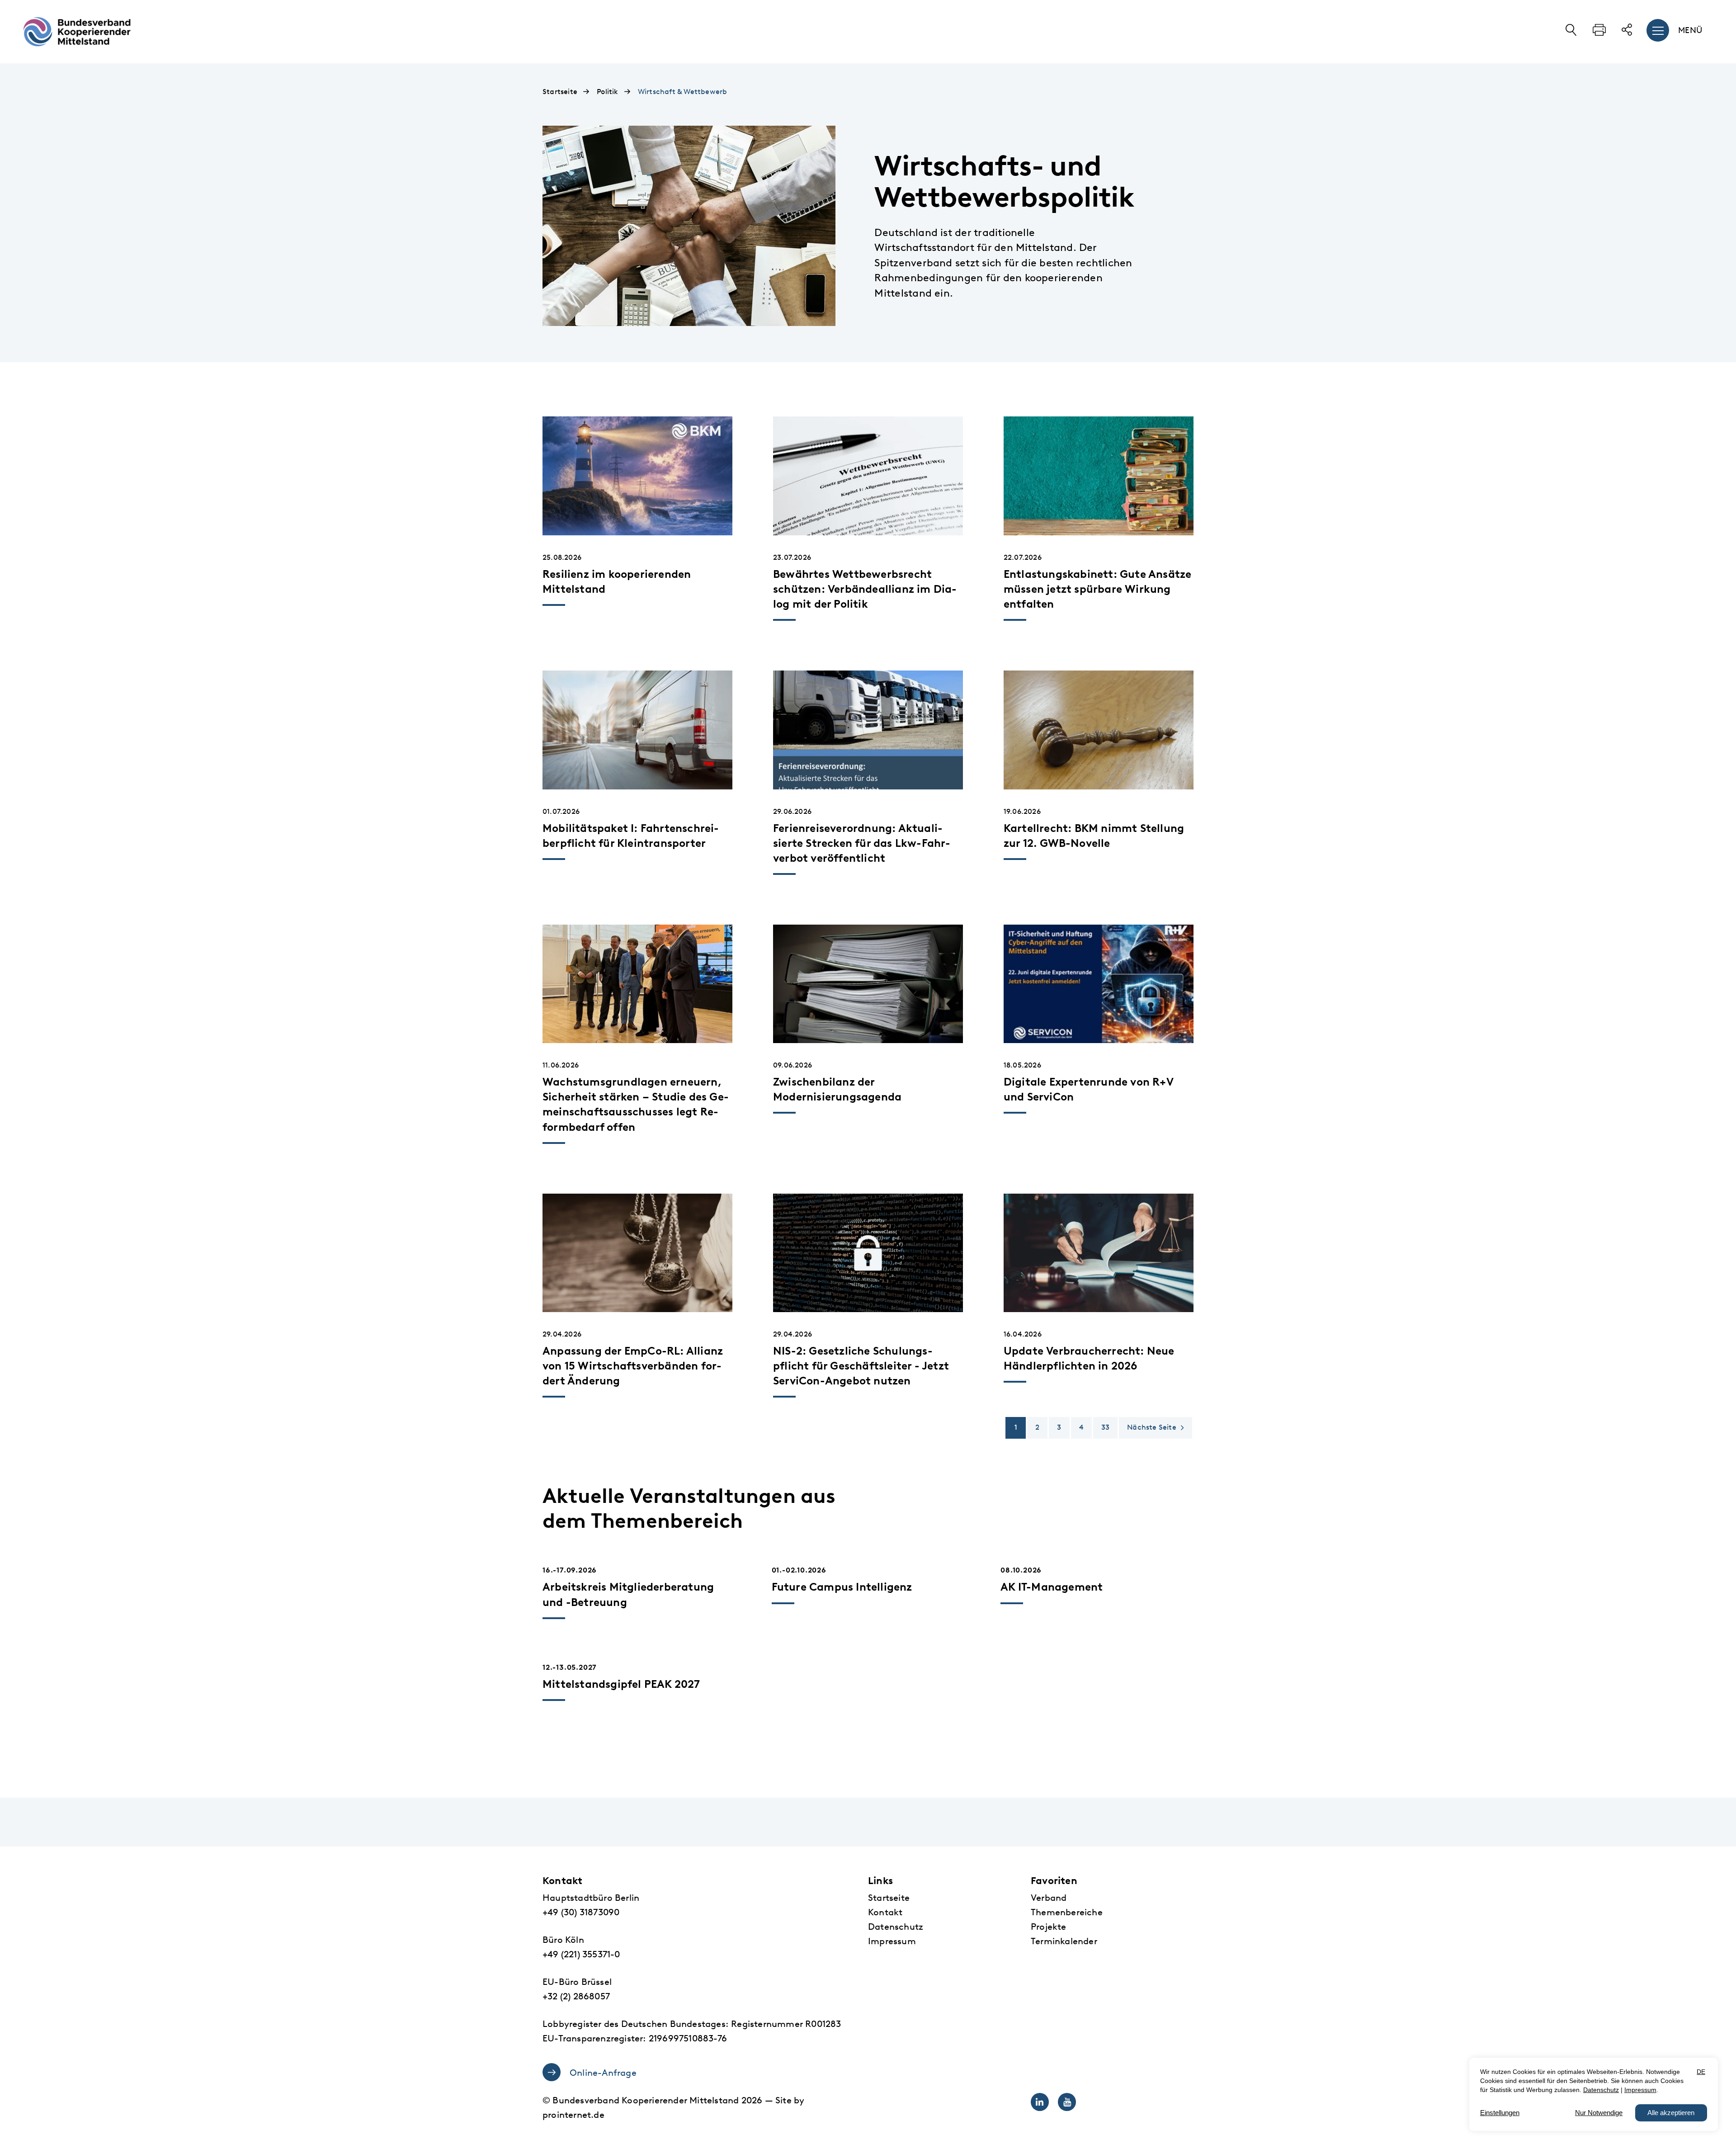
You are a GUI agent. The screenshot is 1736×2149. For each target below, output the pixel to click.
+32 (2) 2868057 (576, 1996)
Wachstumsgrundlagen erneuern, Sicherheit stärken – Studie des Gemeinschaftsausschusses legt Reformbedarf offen (636, 1104)
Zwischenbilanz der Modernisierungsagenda (837, 1089)
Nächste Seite (1152, 1427)
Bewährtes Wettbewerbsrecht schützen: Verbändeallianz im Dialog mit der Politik (865, 589)
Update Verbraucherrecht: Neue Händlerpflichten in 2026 (1089, 1358)
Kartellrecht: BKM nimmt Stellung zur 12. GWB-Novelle (1094, 836)
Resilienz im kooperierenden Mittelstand (617, 582)
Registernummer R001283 (786, 2024)
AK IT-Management (1052, 1587)
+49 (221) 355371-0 (581, 1954)
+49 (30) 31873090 (581, 1912)
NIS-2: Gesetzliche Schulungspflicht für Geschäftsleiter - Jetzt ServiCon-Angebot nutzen (861, 1366)
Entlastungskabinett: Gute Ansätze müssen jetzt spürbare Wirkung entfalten (1098, 589)
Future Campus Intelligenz (842, 1587)
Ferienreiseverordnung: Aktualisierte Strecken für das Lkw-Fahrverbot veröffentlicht (862, 843)
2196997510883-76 (688, 2038)
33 (1105, 1427)
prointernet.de (573, 2115)
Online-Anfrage (603, 2073)
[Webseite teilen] (1627, 33)
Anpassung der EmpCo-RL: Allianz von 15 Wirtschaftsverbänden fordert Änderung (633, 1366)
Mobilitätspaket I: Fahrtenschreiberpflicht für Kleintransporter (631, 836)
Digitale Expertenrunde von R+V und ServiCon (1089, 1089)
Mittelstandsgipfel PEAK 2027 (621, 1684)
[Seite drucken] (1599, 33)
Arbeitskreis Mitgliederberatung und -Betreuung (628, 1594)
